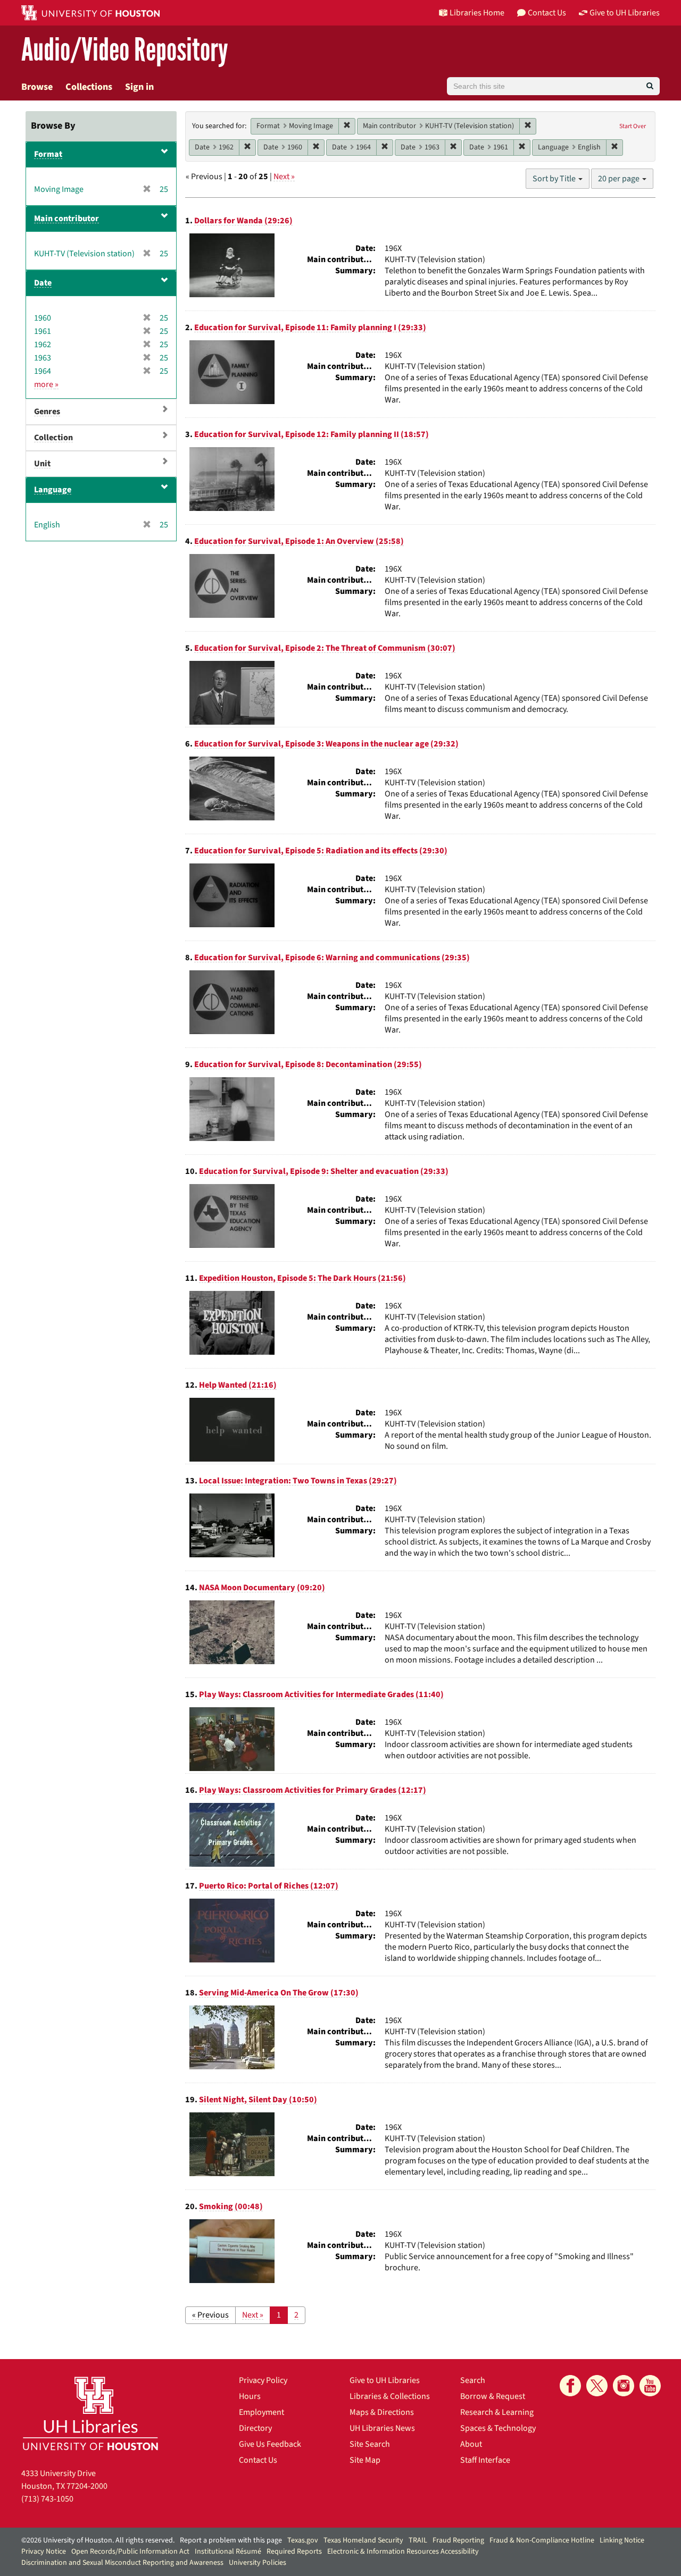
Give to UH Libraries (385, 2380)
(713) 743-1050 (47, 2499)
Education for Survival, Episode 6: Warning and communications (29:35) (332, 958)
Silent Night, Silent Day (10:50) (258, 2100)
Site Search (370, 2444)
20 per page (620, 179)
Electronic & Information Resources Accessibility (403, 2552)
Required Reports (294, 2552)
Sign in (139, 87)
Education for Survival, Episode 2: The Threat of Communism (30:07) (325, 648)
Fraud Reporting (458, 2540)
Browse (37, 87)
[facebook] (570, 2386)
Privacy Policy (263, 2380)
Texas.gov (303, 2540)
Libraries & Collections (390, 2396)
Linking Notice (622, 2540)
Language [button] (53, 490)
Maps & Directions (382, 2412)
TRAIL (418, 2540)
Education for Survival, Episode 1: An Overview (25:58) (299, 541)
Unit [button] (42, 464)
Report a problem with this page (231, 2540)
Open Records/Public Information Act (130, 2552)
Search (473, 2380)
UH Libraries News (382, 2428)
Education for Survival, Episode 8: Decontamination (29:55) (308, 1064)
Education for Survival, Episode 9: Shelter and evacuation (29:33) (324, 1171)
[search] (650, 86)
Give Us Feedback (270, 2444)
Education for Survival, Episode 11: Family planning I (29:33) (310, 328)
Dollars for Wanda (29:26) (243, 221)
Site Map (365, 2460)
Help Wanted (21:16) (238, 1385)
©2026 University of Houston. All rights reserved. (98, 2540)
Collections (89, 87)
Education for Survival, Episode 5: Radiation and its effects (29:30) (321, 851)
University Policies (258, 2563)
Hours (250, 2396)
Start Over (633, 126)
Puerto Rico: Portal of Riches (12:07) (269, 1886)
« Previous (210, 2315)
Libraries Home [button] (477, 13)
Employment (261, 2412)
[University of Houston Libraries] (90, 2413)
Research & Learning (497, 2412)
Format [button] (48, 154)
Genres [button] (47, 412)
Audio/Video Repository (125, 50)
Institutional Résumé (228, 2552)
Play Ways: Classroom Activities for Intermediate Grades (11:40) (321, 1694)
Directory (255, 2428)
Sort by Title (555, 179)
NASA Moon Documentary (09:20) (262, 1588)
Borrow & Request (493, 2396)
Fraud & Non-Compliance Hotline (542, 2540)
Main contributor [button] (67, 219)
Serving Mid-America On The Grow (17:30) (279, 1993)
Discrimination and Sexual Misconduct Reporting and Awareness (122, 2563)
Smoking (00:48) (231, 2206)
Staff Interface (485, 2460)
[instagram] (624, 2386)
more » (46, 384)
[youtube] (650, 2386)
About (471, 2444)
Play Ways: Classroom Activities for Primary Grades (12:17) (313, 1790)
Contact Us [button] (547, 13)
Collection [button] (53, 438)
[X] (597, 2386)
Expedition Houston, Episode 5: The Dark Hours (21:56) (302, 1278)
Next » (284, 177)
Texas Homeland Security (363, 2540)
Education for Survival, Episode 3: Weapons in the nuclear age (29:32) (326, 744)
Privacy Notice (44, 2552)
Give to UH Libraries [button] (625, 13)
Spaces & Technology (498, 2428)
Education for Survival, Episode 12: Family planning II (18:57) (312, 434)
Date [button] (43, 283)
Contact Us (258, 2460)
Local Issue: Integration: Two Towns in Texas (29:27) (298, 1481)
